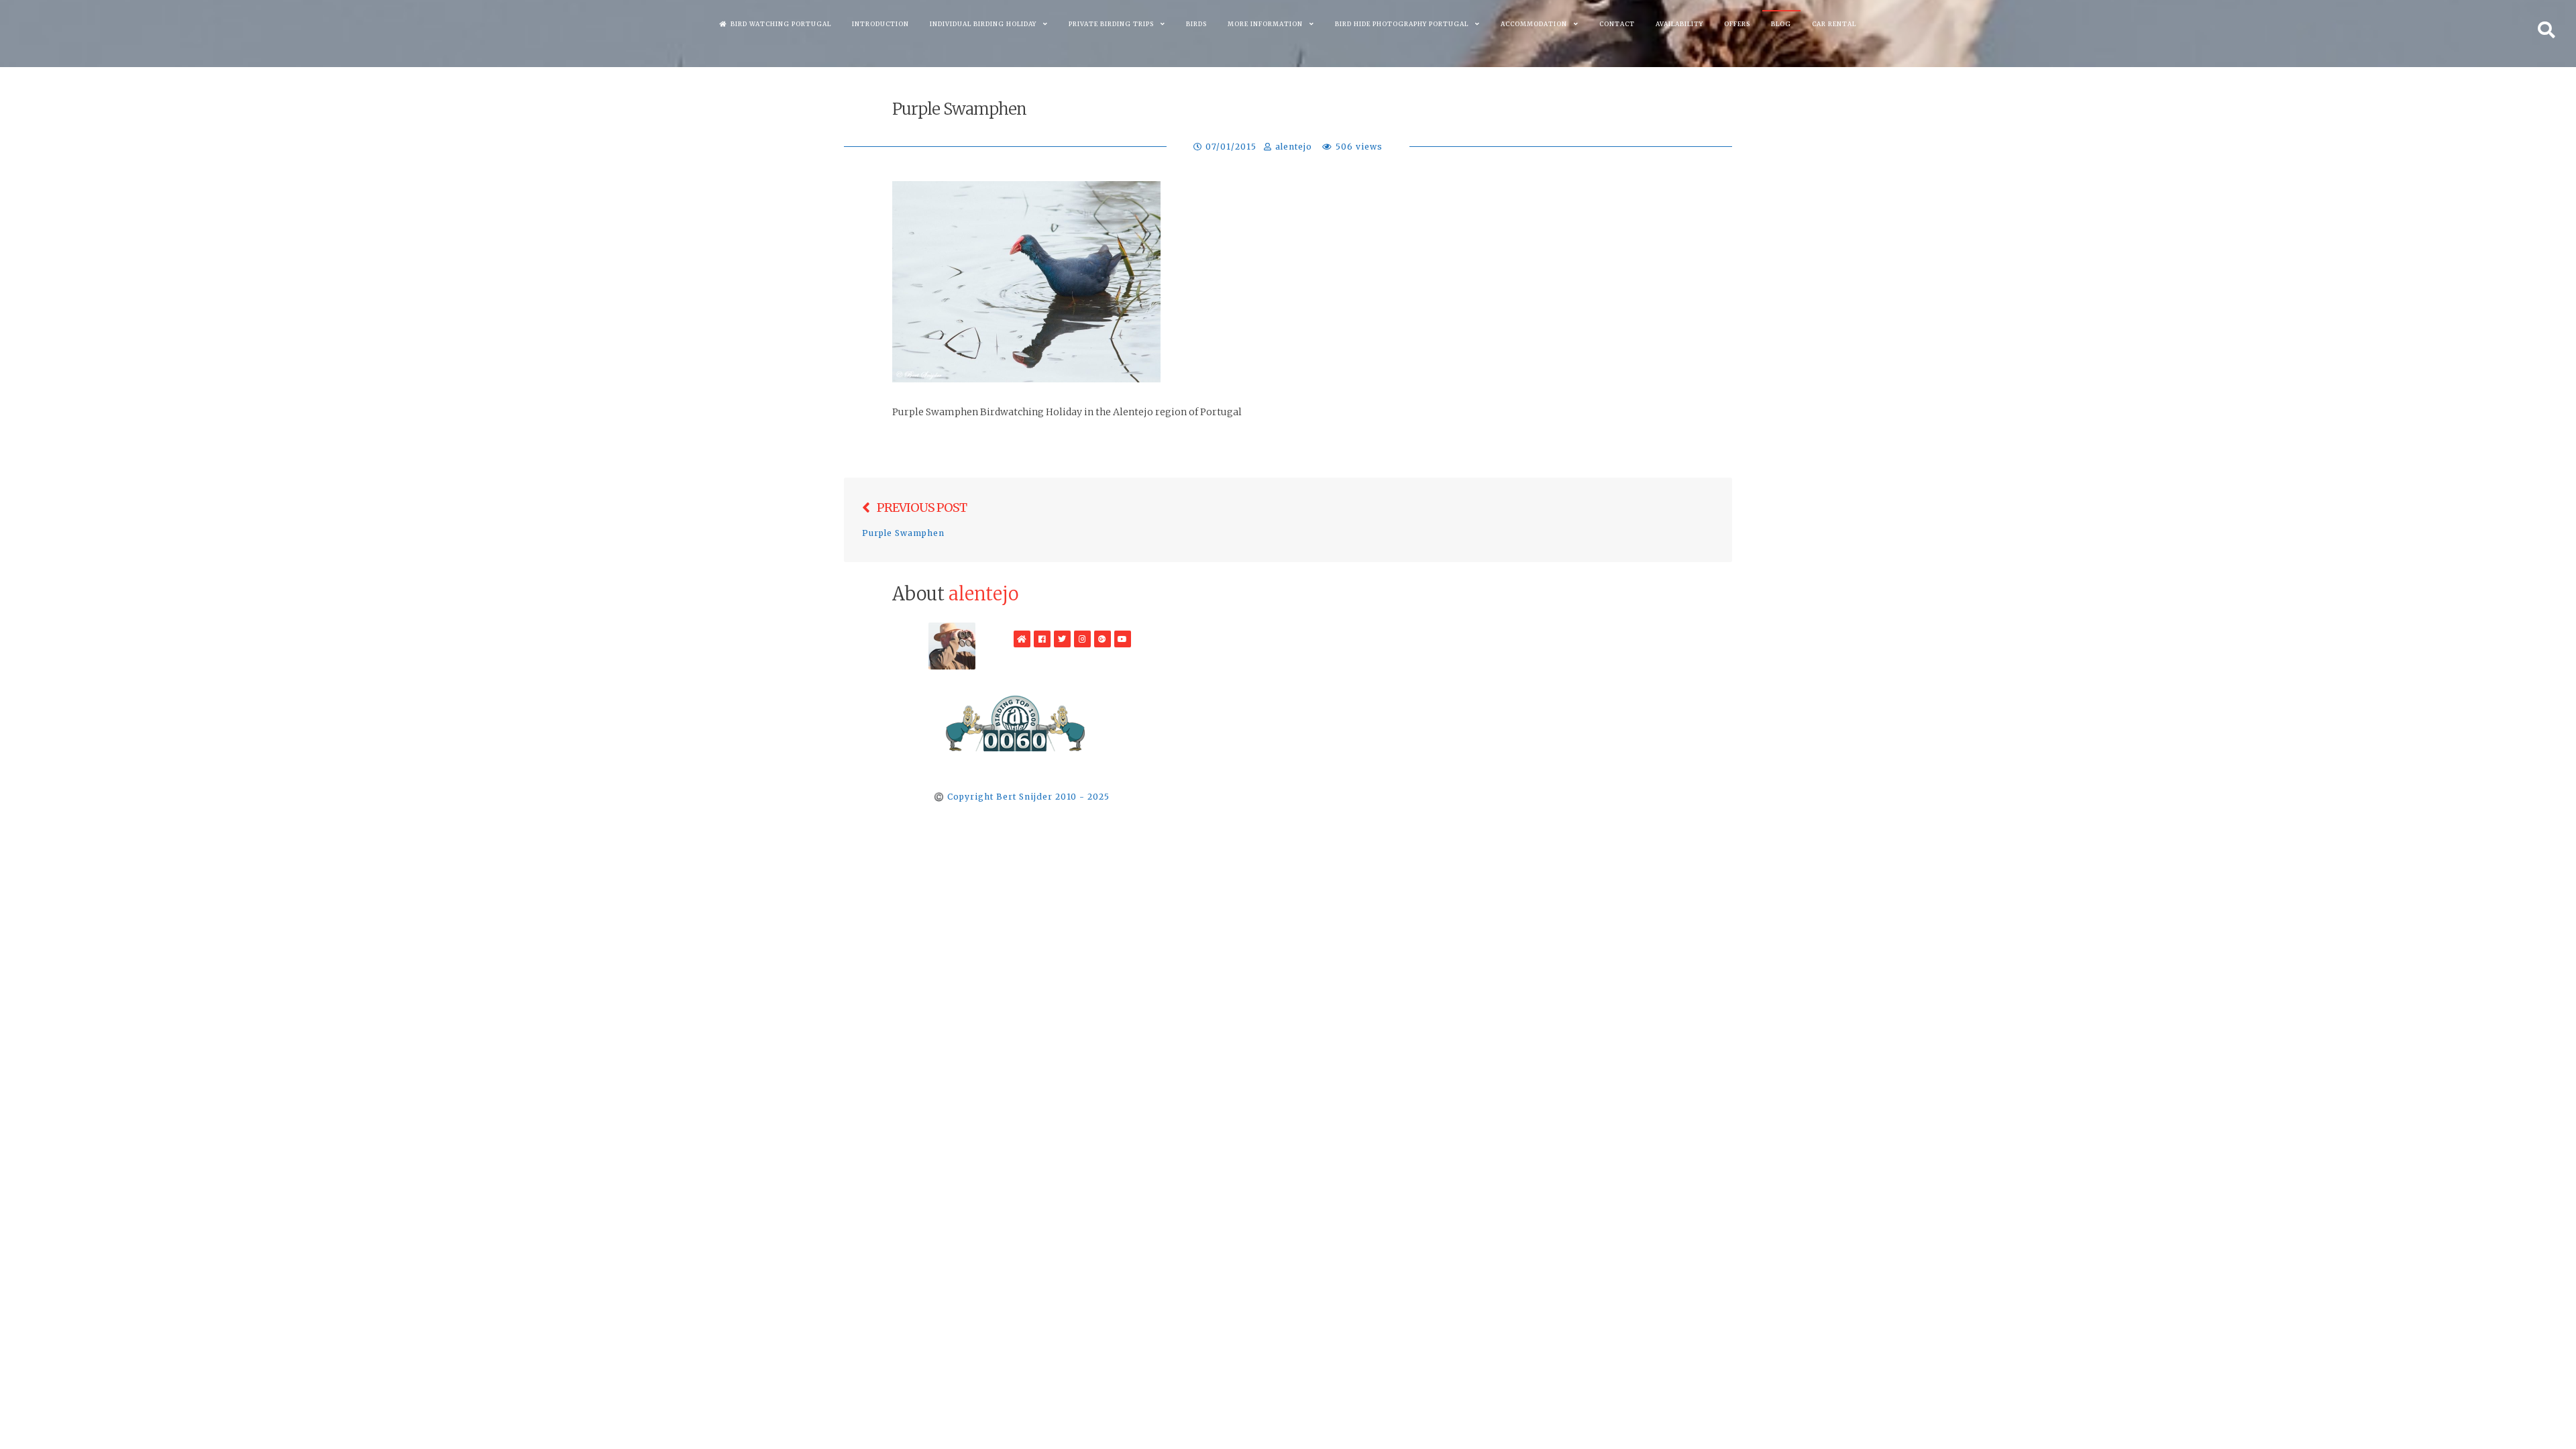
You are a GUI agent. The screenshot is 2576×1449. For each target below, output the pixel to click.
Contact (1617, 24)
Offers (1737, 24)
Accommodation (1534, 24)
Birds (1196, 24)
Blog (1781, 24)
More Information (1265, 24)
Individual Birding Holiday (983, 24)
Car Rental (1834, 24)
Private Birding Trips (1111, 24)
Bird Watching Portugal (781, 24)
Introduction (880, 24)
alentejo (1294, 147)
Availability (1679, 24)
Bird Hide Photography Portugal (1402, 24)
